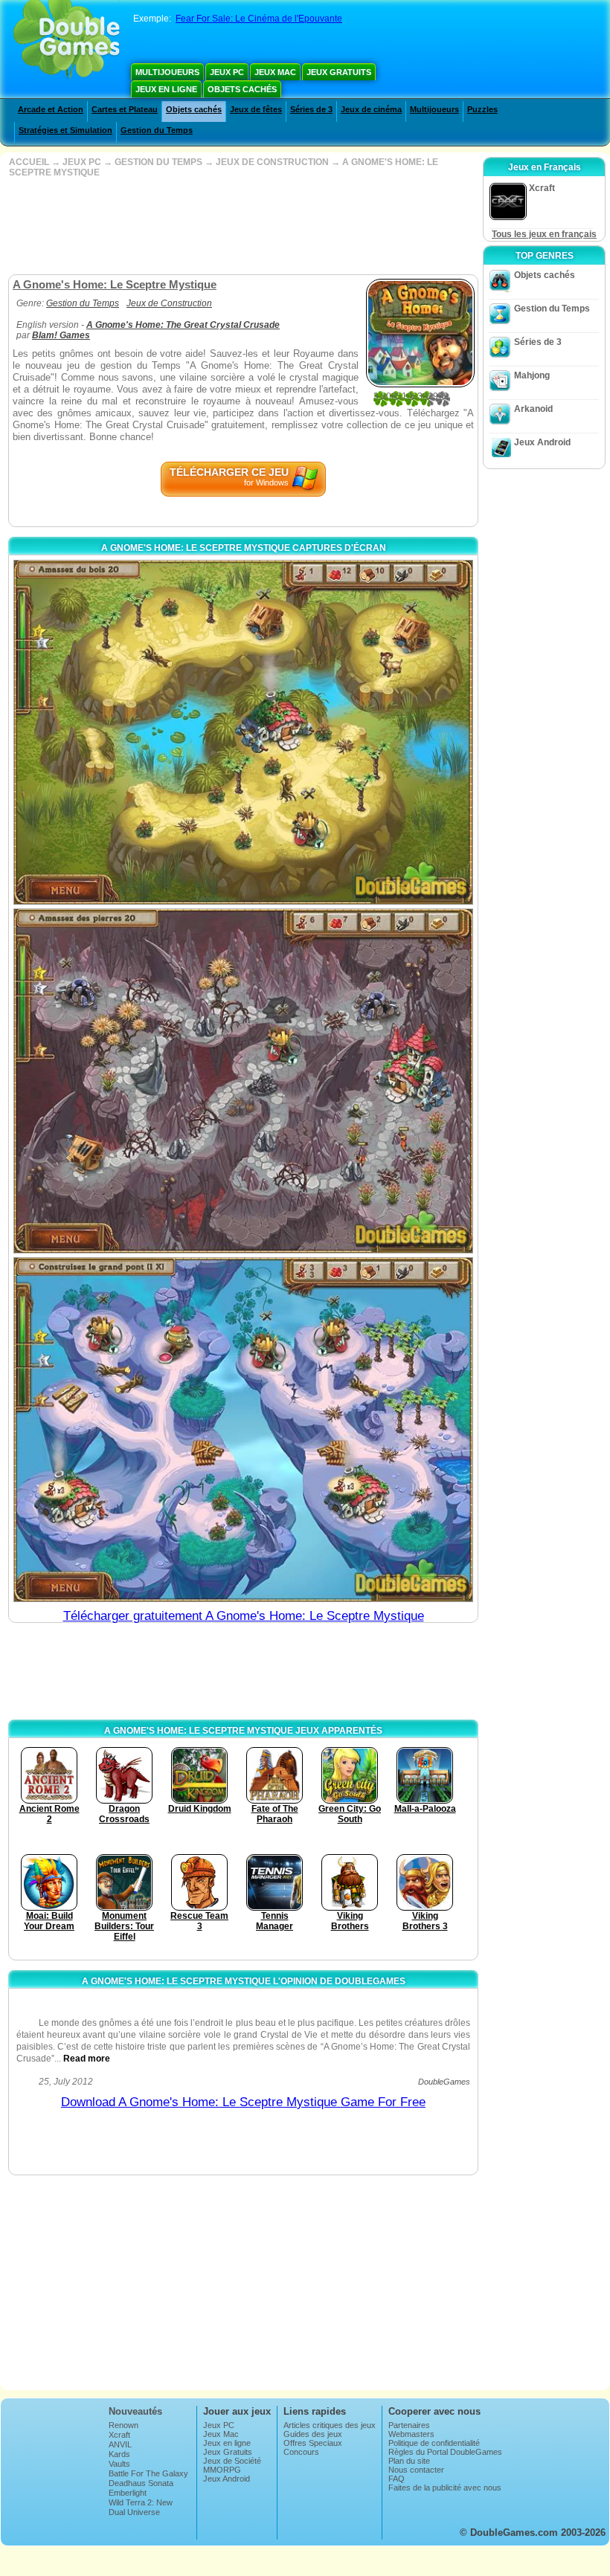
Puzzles (482, 109)
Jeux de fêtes (256, 109)
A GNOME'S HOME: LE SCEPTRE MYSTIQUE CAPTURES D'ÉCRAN (244, 548)
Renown (123, 2425)
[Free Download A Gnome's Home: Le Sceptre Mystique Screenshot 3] (243, 1430)
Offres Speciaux (313, 2443)
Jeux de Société (232, 2461)
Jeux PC (227, 72)
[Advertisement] (242, 226)
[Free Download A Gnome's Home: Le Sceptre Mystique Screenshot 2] (243, 1081)
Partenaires (409, 2425)
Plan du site (409, 2461)
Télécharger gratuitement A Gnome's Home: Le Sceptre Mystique (244, 1616)
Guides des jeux (313, 2434)
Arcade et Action (51, 109)
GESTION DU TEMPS (158, 162)
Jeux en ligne (166, 89)
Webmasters (411, 2434)
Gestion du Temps (157, 130)
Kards (119, 2454)
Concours (301, 2452)
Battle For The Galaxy (148, 2473)
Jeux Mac (275, 72)
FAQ (396, 2479)
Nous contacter (416, 2470)
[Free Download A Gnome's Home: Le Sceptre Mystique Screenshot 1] (243, 732)
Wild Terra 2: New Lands (141, 2507)
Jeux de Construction (169, 303)
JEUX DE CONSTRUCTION (272, 162)
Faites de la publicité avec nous (445, 2488)
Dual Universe (134, 2512)
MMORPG (222, 2470)
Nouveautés (135, 2411)
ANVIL (120, 2444)
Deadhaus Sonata (141, 2483)
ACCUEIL (29, 162)
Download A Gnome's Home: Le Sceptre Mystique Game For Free (243, 2102)
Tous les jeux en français (544, 234)
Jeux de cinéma (371, 109)
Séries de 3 (311, 109)
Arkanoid (533, 409)
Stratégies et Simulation (65, 130)
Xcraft (119, 2435)
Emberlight (128, 2493)
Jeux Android (542, 442)
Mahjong (532, 375)
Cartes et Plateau (125, 109)
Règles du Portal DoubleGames (445, 2452)
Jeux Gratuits (339, 72)
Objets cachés (242, 89)
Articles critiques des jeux (330, 2425)
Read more (87, 2059)
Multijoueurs (167, 72)
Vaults (119, 2464)
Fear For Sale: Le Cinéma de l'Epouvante (259, 19)
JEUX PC (82, 162)
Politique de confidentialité (434, 2443)
